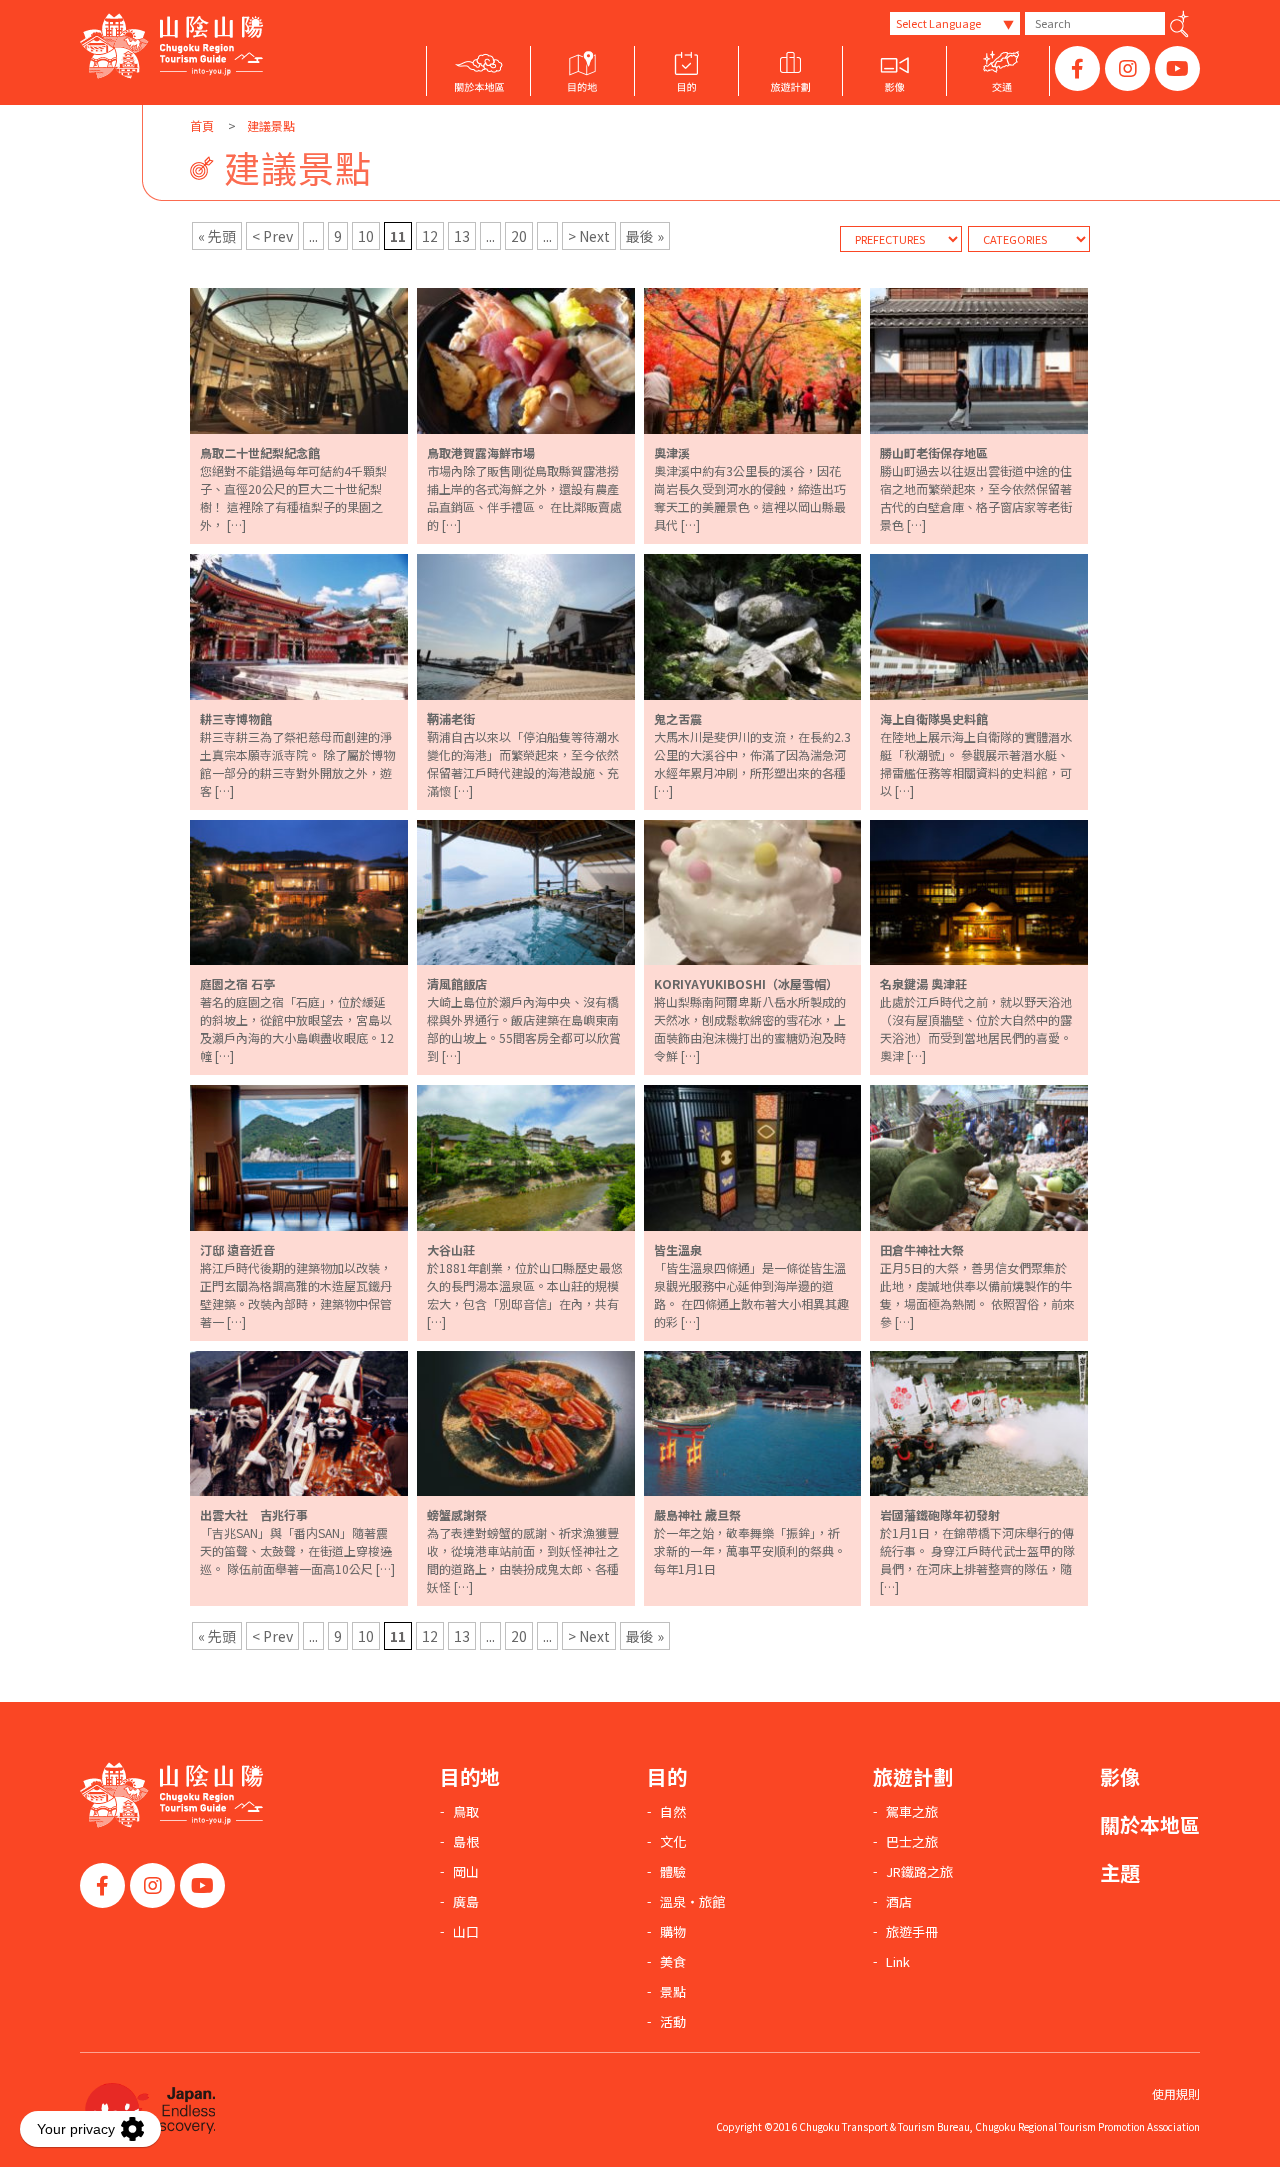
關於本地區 (1150, 1824)
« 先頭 (217, 236)
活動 (673, 2022)
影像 (1120, 1776)
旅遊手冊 (912, 1932)
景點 (673, 1992)
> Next (589, 236)
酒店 (899, 1902)
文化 (673, 1842)
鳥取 (466, 1812)
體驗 (673, 1872)
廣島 (466, 1902)
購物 (673, 1932)
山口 (466, 1932)
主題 (1120, 1872)
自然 (673, 1812)
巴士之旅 (912, 1842)
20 (519, 236)
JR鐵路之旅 (919, 1872)
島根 (466, 1842)
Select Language (938, 23)
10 (366, 236)
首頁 (202, 125)
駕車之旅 (912, 1812)
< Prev (272, 236)
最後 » (645, 236)
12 (430, 236)
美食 (673, 1962)
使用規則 (1176, 2093)
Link (898, 1962)
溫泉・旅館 (692, 1902)
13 (462, 236)
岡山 (466, 1872)
